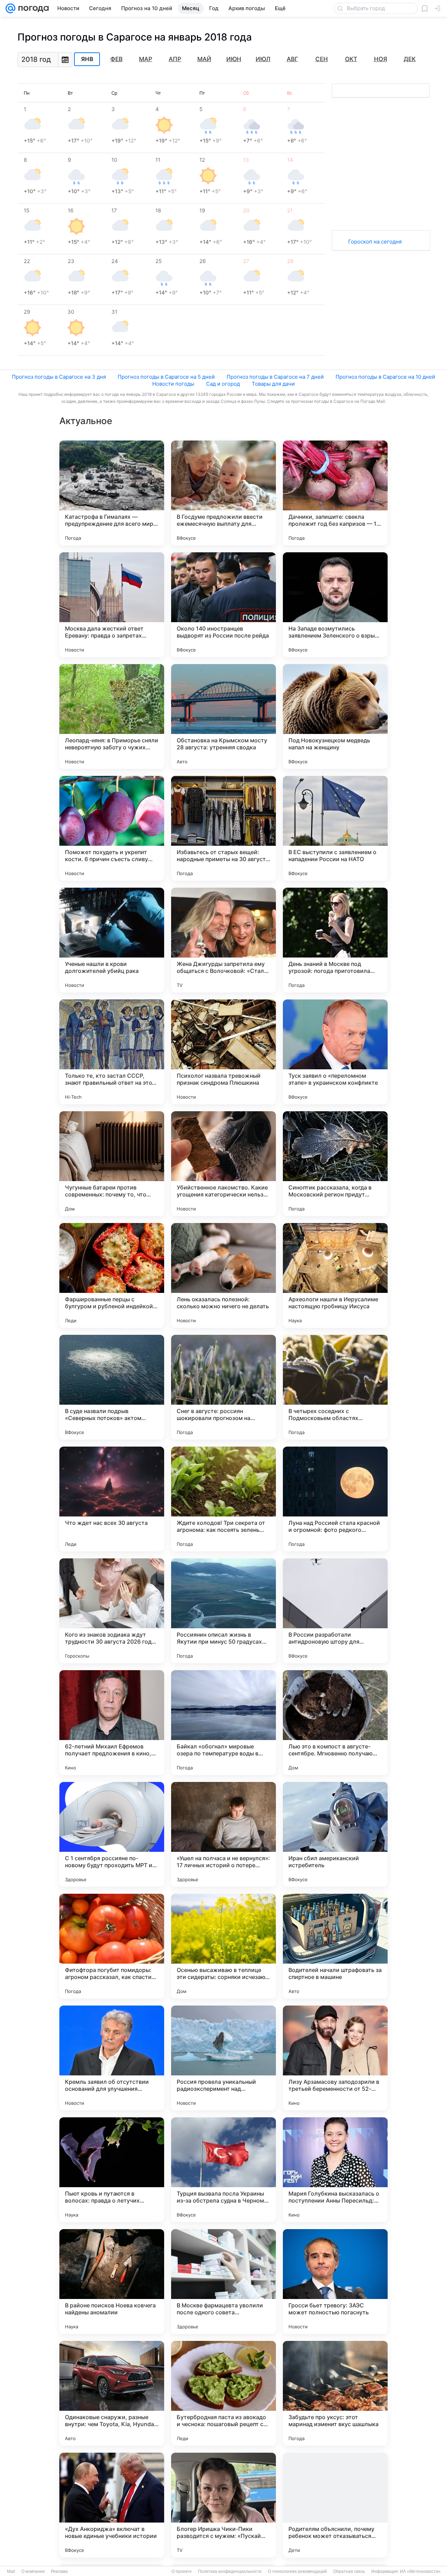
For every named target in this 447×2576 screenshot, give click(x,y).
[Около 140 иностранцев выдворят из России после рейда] (223, 605)
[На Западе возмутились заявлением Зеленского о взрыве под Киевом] (335, 605)
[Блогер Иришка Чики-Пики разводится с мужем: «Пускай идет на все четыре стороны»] (223, 2505)
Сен (322, 59)
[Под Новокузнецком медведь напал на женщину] (335, 716)
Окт (351, 59)
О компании (33, 2571)
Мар (146, 59)
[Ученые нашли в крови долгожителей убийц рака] (112, 940)
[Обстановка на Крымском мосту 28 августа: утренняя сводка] (223, 716)
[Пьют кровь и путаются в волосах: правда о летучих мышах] (112, 2170)
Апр (175, 59)
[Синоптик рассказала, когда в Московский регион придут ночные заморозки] (335, 1164)
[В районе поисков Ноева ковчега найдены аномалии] (112, 2282)
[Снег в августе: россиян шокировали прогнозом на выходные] (223, 1387)
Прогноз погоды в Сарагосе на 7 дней (275, 377)
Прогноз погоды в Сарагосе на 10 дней (385, 377)
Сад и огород (223, 384)
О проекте (182, 2571)
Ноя (380, 59)
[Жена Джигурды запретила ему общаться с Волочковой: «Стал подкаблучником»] (223, 940)
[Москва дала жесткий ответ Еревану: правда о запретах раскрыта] (112, 605)
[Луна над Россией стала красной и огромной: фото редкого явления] (335, 1499)
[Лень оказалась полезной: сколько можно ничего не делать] (223, 1275)
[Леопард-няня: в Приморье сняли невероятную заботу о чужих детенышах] (112, 716)
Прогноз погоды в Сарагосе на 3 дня (59, 377)
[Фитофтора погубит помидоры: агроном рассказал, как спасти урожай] (112, 1946)
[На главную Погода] (32, 8)
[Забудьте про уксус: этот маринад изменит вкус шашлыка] (335, 2393)
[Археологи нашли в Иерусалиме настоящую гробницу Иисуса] (335, 1275)
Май (204, 59)
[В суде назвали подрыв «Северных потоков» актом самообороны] (112, 1387)
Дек (410, 59)
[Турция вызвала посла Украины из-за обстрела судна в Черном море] (223, 2170)
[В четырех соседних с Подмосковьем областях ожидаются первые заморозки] (335, 1387)
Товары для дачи (273, 384)
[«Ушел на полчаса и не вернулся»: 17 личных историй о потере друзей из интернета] (223, 1834)
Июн (234, 59)
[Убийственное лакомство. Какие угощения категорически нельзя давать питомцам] (223, 1164)
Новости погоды (173, 384)
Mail (11, 2571)
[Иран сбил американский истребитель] (335, 1834)
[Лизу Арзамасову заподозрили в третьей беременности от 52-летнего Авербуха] (335, 2058)
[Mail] (10, 8)
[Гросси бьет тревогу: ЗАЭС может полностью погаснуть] (335, 2282)
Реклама (59, 2571)
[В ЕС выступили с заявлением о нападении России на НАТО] (335, 828)
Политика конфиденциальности (230, 2571)
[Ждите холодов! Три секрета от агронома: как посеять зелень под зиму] (223, 1499)
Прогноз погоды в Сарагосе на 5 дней (166, 377)
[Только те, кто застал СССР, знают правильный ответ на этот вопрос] (112, 1052)
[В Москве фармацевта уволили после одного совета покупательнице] (223, 2282)
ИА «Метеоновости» (420, 2571)
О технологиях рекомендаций (297, 2571)
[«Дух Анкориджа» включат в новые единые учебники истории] (112, 2505)
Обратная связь (349, 2571)
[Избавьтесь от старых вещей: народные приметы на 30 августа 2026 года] (223, 828)
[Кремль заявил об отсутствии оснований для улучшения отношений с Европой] (112, 2058)
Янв (87, 59)
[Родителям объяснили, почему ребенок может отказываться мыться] (335, 2505)
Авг (292, 59)
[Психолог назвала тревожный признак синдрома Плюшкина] (223, 1052)
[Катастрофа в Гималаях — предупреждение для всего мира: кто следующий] (112, 493)
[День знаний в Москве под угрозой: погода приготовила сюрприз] (335, 940)
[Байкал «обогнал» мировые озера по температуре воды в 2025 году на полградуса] (223, 1723)
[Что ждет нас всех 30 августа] (112, 1499)
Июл (263, 59)
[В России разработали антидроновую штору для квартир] (335, 1611)
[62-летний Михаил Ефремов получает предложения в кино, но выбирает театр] (112, 1723)
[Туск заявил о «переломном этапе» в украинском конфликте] (335, 1052)
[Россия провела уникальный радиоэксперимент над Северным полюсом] (223, 2058)
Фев (116, 59)
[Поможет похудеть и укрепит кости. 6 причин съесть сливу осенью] (112, 828)
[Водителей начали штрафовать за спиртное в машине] (335, 1946)
